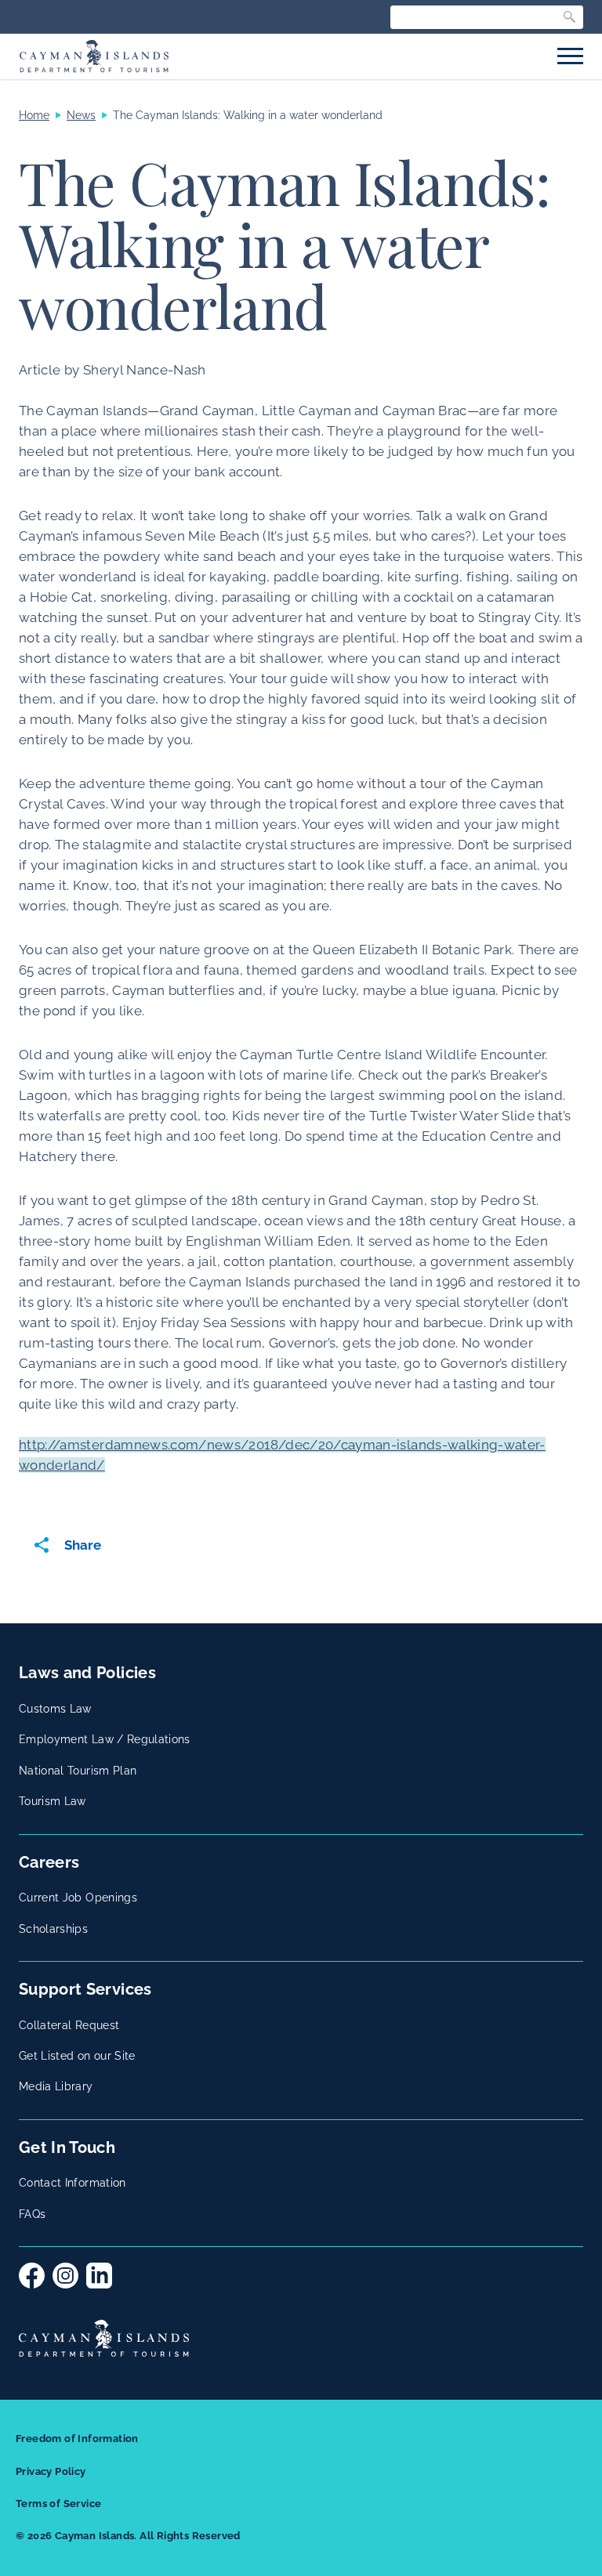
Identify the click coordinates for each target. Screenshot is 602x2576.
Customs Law (55, 1709)
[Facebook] (32, 2276)
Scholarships (53, 1929)
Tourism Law (53, 1801)
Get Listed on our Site (77, 2056)
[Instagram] (65, 2276)
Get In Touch (67, 2147)
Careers (49, 1862)
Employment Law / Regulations (105, 1739)
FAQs (32, 2214)
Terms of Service (58, 2504)
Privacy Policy (51, 2471)
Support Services (85, 1989)
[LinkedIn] (99, 2276)
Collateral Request (69, 2025)
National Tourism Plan (78, 1771)
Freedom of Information (77, 2439)
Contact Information (73, 2183)
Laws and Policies (87, 1673)
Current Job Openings (78, 1898)
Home (34, 115)
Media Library (56, 2086)
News (81, 115)
